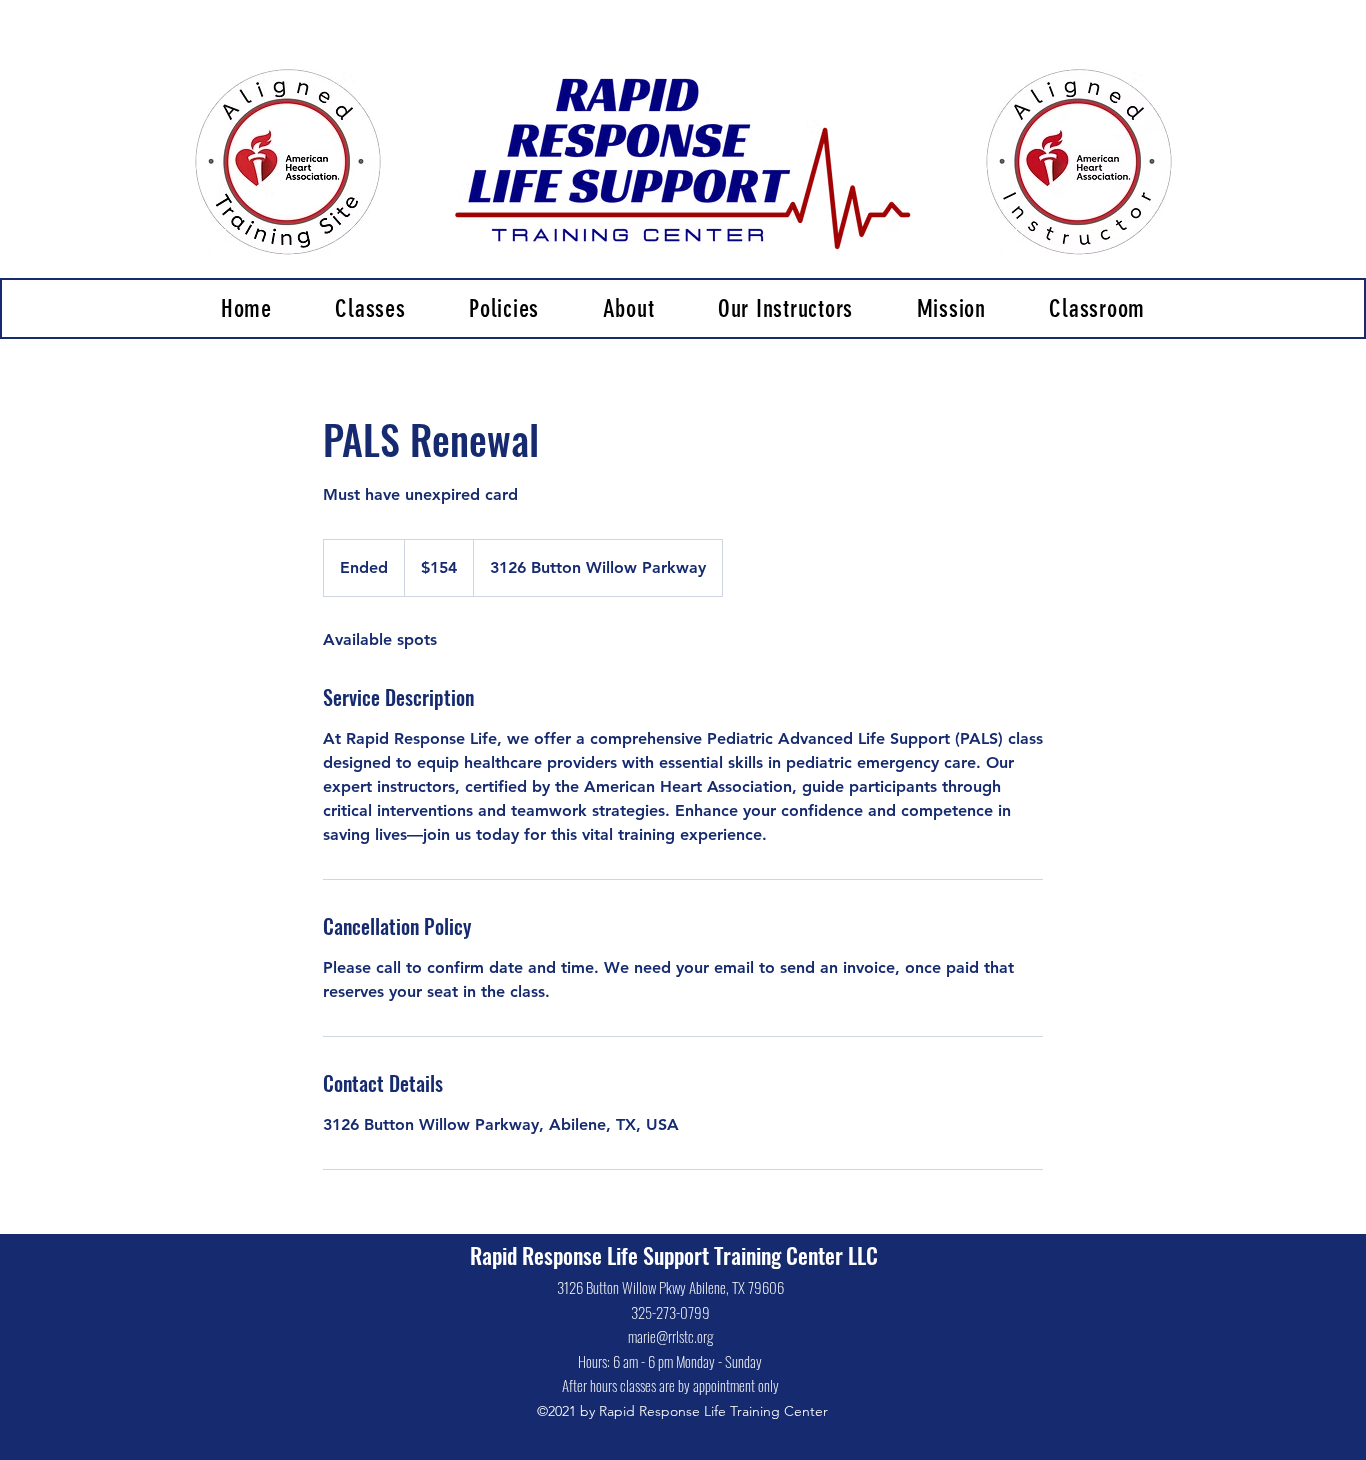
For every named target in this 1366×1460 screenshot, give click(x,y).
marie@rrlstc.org (670, 1336)
